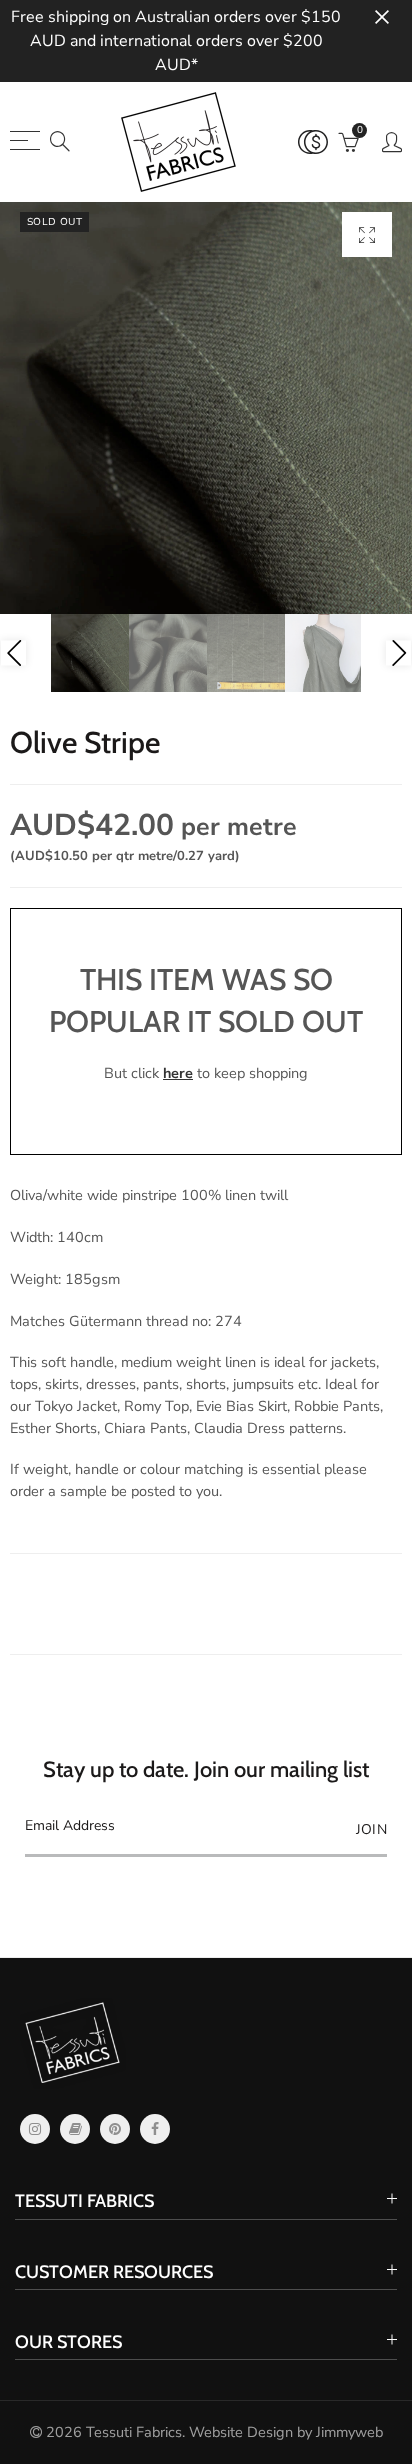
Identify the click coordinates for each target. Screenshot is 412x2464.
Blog (75, 2129)
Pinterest (115, 2129)
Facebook (155, 2129)
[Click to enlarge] (367, 234)
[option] (206, 408)
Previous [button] (13, 653)
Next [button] (398, 653)
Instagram (35, 2129)
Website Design (241, 2432)
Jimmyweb (349, 2432)
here (178, 1073)
